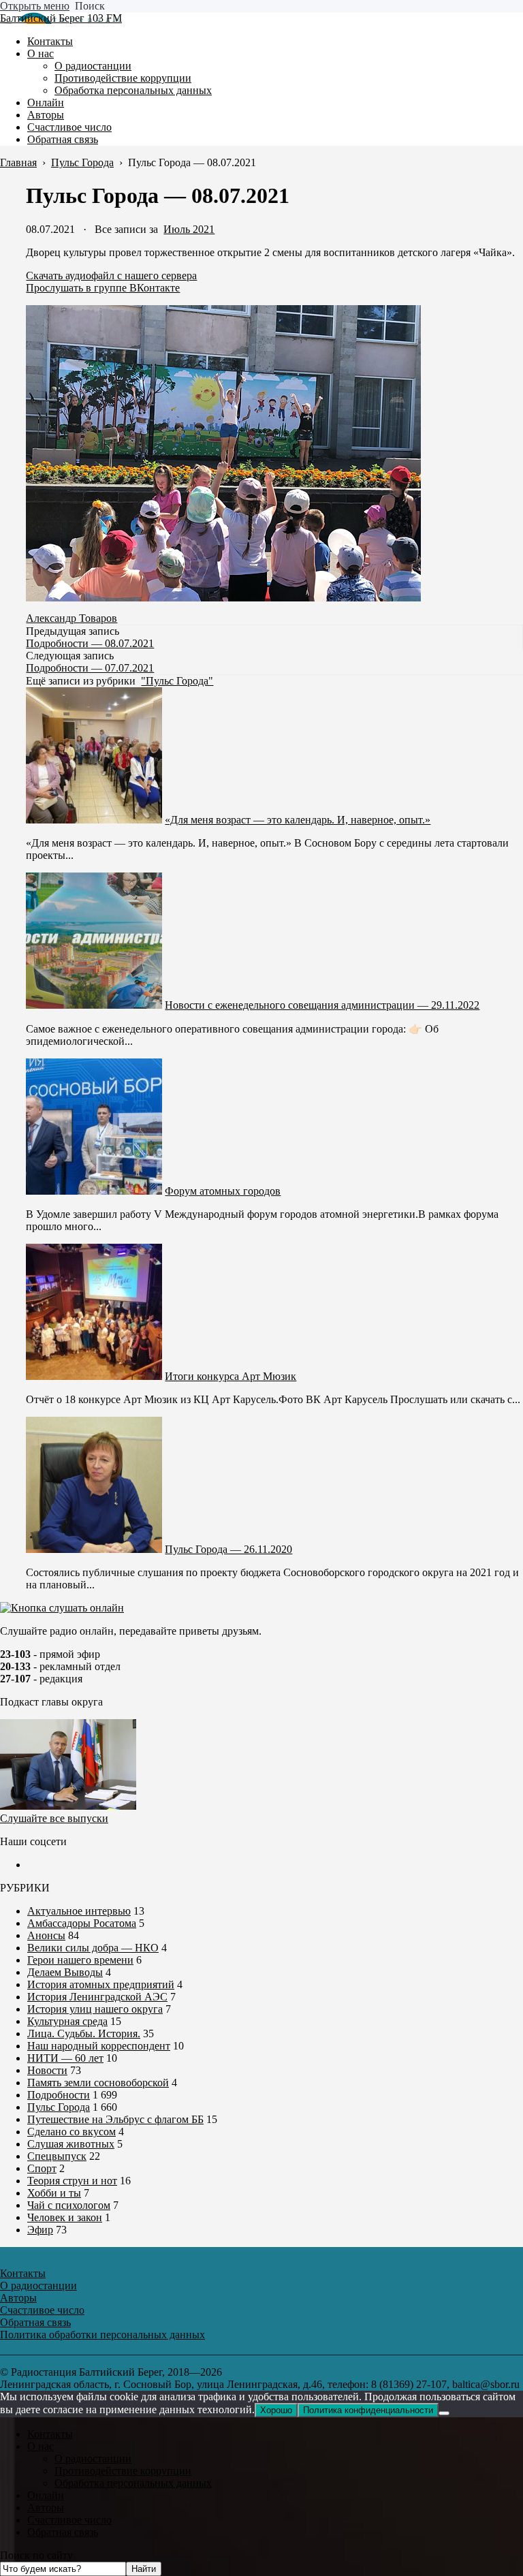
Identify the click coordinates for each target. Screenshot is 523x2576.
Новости (47, 2070)
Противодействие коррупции (123, 2471)
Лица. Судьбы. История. (84, 2033)
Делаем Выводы (65, 1972)
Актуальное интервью (79, 1911)
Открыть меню (35, 6)
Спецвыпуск (57, 2156)
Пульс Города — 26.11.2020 (228, 1549)
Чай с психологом (69, 2205)
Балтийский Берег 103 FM (61, 18)
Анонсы (46, 1935)
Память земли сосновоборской (98, 2083)
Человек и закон (65, 2217)
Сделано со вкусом (72, 2132)
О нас (41, 2446)
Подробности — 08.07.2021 (90, 643)
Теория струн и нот (72, 2181)
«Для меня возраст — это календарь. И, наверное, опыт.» (298, 820)
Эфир (40, 2230)
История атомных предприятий (101, 1984)
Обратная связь (63, 2532)
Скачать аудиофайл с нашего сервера (111, 276)
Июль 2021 (189, 229)
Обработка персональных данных (133, 2483)
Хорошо (276, 2410)
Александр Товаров (72, 618)
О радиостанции (93, 2459)
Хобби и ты (54, 2193)
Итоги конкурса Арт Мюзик (231, 1376)
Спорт (42, 2168)
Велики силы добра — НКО (93, 1948)
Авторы (46, 2508)
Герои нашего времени (80, 1960)
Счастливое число (69, 2520)
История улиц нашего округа (95, 2009)
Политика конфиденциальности (368, 2410)
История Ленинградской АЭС (97, 1997)
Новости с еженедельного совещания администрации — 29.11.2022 (322, 1005)
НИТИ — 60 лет (65, 2058)
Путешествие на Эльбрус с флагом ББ (115, 2119)
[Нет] (444, 2413)
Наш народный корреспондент (99, 2046)
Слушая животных (71, 2144)
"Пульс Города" (177, 681)
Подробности (59, 2095)
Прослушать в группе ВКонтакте (103, 288)
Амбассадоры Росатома (82, 1923)
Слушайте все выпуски (54, 1818)
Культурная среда (67, 2021)
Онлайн (46, 2495)
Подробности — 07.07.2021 (90, 668)
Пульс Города (59, 2107)
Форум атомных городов (223, 1191)
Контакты (50, 2434)
